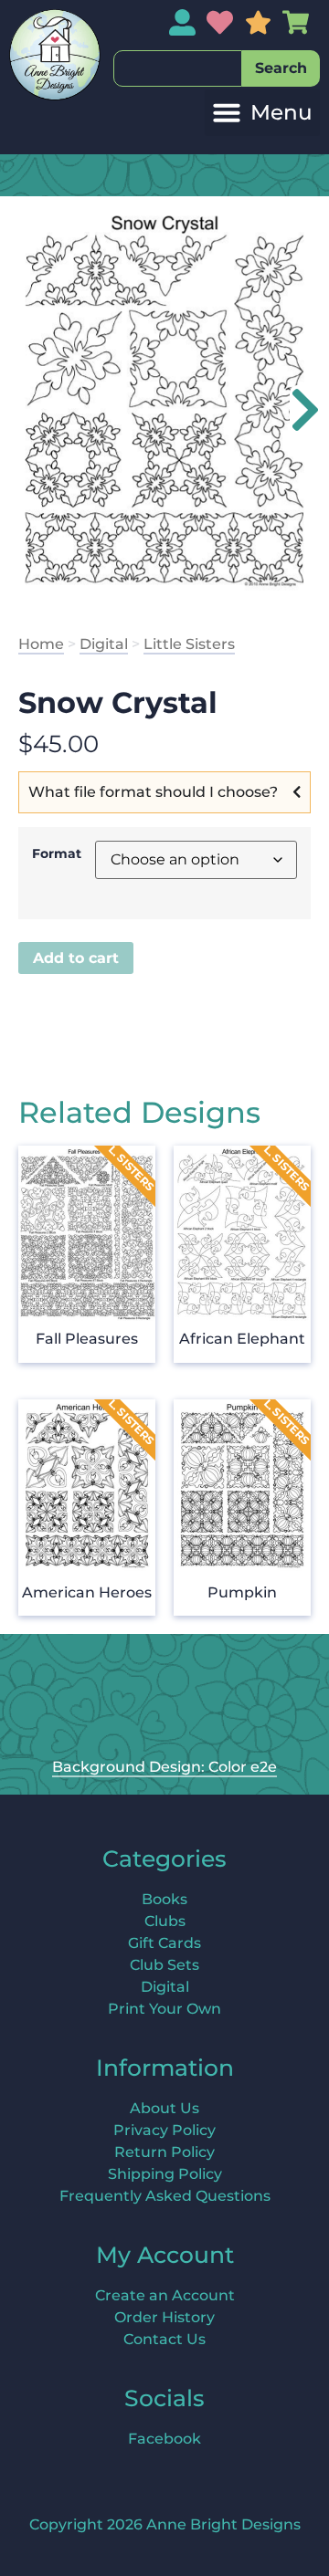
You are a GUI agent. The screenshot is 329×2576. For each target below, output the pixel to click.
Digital (104, 644)
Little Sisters (189, 644)
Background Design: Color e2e (164, 1767)
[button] (262, 113)
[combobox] (178, 68)
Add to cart (76, 958)
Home (41, 644)
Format (57, 853)
